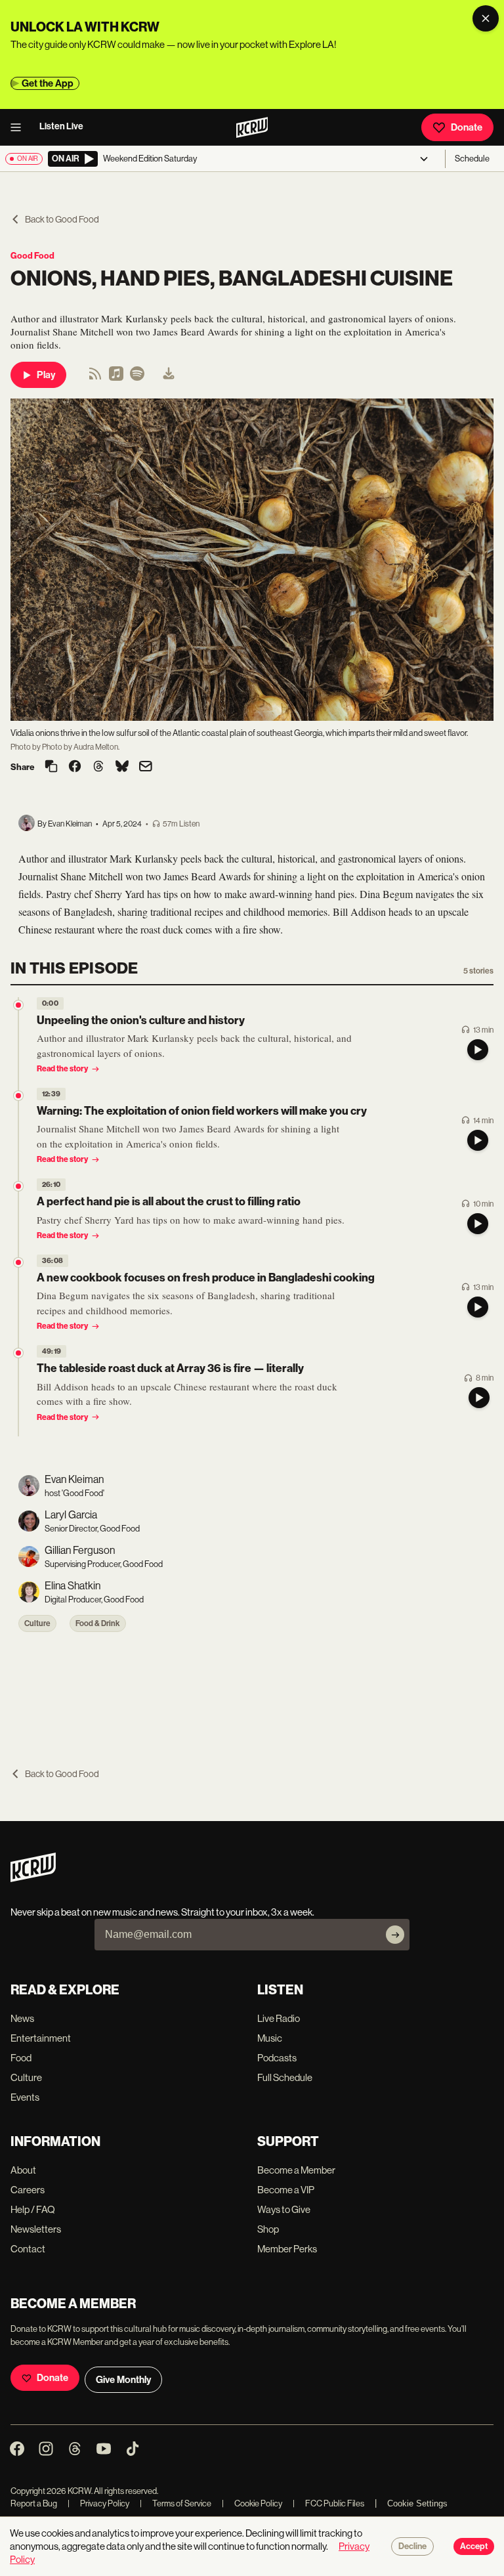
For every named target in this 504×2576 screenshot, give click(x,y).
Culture (37, 1623)
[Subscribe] (395, 1935)
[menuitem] (169, 375)
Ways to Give (284, 2209)
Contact (28, 2249)
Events (25, 2097)
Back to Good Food (62, 219)
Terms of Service (176, 2503)
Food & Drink (98, 1623)
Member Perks (287, 2249)
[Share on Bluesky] (122, 767)
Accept (474, 2546)
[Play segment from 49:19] (18, 1353)
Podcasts (277, 2058)
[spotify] (137, 378)
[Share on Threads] (98, 767)
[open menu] (20, 127)
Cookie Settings (417, 2503)
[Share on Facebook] (75, 767)
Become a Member (296, 2170)
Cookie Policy (252, 2503)
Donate (467, 127)
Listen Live (61, 126)
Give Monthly (123, 2380)
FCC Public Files (328, 2503)
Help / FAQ (33, 2209)
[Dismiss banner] (486, 18)
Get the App (48, 83)
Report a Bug (34, 2503)
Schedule (472, 159)
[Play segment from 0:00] (18, 1005)
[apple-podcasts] (116, 378)
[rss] (95, 378)
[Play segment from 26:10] (18, 1186)
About (23, 2170)
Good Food (32, 256)
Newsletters (36, 2229)
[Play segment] (478, 1050)
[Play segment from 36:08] (18, 1262)
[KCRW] (33, 1878)
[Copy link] (51, 767)
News (22, 2018)
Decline (412, 2546)
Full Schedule (285, 2077)
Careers (28, 2190)
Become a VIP (286, 2190)
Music (270, 2038)
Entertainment (41, 2038)
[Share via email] (146, 768)
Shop (268, 2229)
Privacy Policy (98, 2503)
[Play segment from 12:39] (18, 1096)
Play (46, 375)
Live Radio (279, 2018)
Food (21, 2058)
